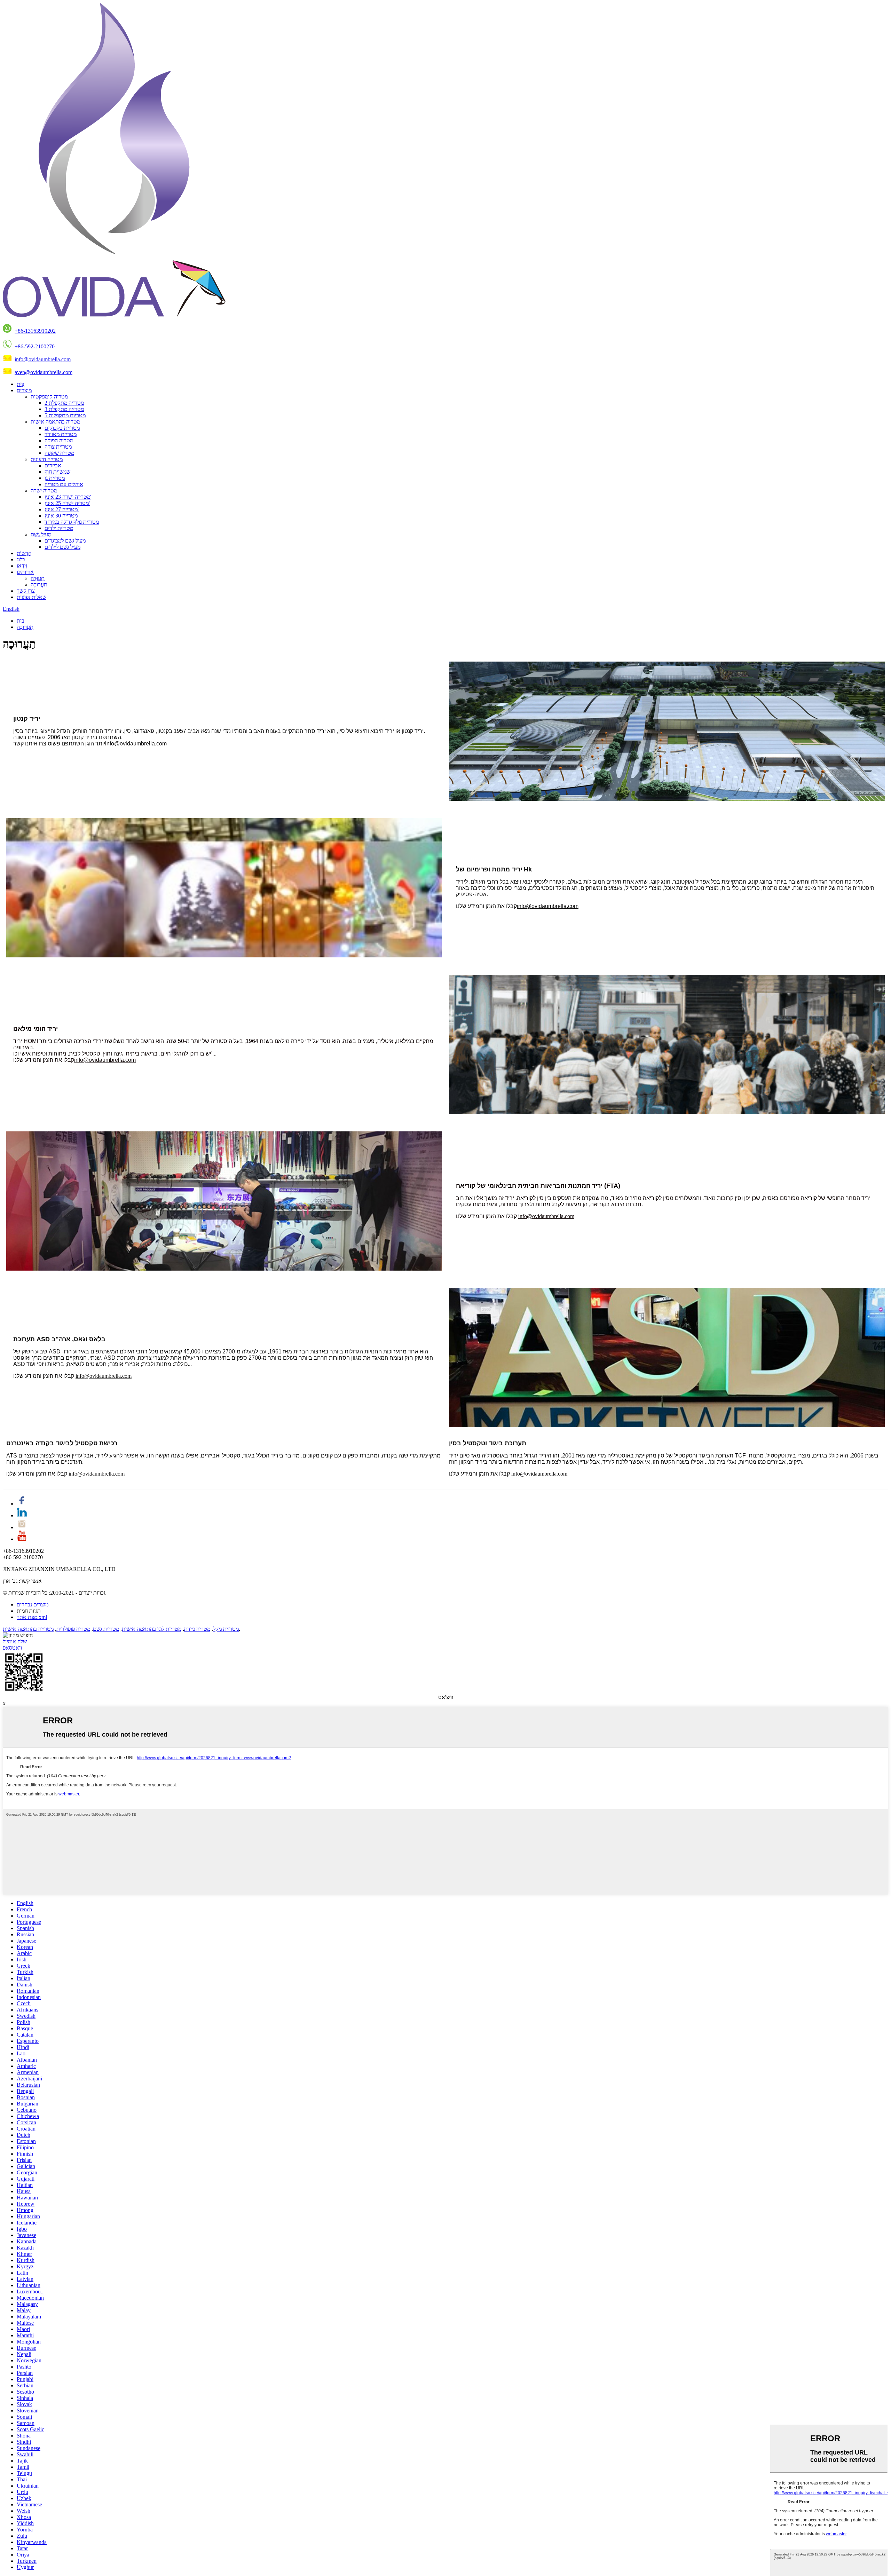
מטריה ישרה (44, 491)
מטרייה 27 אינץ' (62, 509)
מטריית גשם (106, 1629)
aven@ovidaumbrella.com (44, 372)
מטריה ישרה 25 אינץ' (67, 503)
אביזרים (53, 465)
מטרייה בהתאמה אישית (28, 1629)
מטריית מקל (226, 1629)
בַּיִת (21, 384)
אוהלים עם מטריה (64, 484)
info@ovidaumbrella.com (43, 359)
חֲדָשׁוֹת (24, 553)
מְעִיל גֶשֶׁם (41, 534)
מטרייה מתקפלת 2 (64, 403)
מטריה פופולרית (73, 1629)
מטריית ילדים (59, 528)
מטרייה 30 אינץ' (62, 516)
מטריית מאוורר (61, 434)
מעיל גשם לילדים (62, 547)
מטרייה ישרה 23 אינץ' (68, 497)
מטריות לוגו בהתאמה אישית (152, 1629)
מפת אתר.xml (32, 1617)
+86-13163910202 (35, 331)
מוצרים (24, 390)
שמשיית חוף (57, 472)
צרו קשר (26, 591)
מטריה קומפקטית (49, 397)
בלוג (21, 559)
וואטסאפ (12, 1648)
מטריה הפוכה (59, 440)
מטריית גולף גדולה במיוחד (72, 522)
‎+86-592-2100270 (35, 346)
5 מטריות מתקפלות (65, 415)
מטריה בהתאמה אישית (55, 422)
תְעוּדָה (38, 578)
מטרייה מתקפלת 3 (64, 409)
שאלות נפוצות (31, 597)
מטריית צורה (58, 447)
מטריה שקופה (59, 453)
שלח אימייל (15, 1641)
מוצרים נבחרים (33, 1605)
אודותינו (25, 572)
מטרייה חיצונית (47, 459)
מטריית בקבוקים (62, 428)
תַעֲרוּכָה (39, 584)
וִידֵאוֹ (22, 566)
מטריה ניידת (197, 1629)
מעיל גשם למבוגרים (65, 541)
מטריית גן (55, 478)
